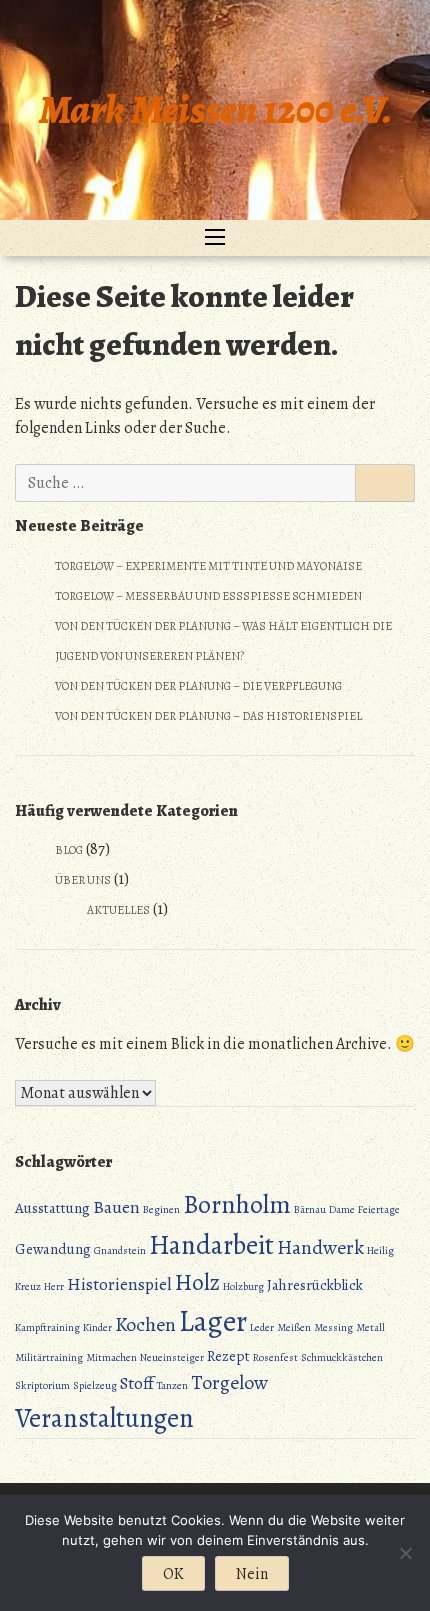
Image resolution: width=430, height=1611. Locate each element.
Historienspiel (119, 1284)
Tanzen (172, 1385)
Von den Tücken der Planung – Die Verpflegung (198, 686)
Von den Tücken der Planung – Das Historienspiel (208, 716)
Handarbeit (211, 1245)
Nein (252, 1574)
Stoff (137, 1383)
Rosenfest (275, 1357)
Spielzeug (95, 1385)
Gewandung (53, 1249)
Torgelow (229, 1382)
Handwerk (320, 1247)
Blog (69, 850)
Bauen (116, 1207)
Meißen (294, 1327)
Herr (54, 1286)
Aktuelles (118, 910)
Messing (333, 1327)
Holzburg (243, 1286)
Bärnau (310, 1209)
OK (173, 1574)
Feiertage (379, 1209)
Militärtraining (49, 1357)
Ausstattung (52, 1208)
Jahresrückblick (315, 1285)
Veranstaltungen (104, 1418)
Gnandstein (120, 1250)
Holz (197, 1282)
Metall (370, 1327)
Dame (342, 1209)
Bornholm (237, 1204)
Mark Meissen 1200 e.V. (215, 109)
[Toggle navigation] (215, 238)
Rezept (228, 1356)
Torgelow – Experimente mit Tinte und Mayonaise (208, 566)
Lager (213, 1321)
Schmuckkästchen (342, 1357)
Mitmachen (111, 1357)
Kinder (97, 1327)
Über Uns (83, 880)
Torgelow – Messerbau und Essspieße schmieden (208, 596)
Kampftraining (47, 1327)
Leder (262, 1327)
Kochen (145, 1324)
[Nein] (405, 1553)
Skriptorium (42, 1385)
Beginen (161, 1209)
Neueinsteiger (172, 1357)
